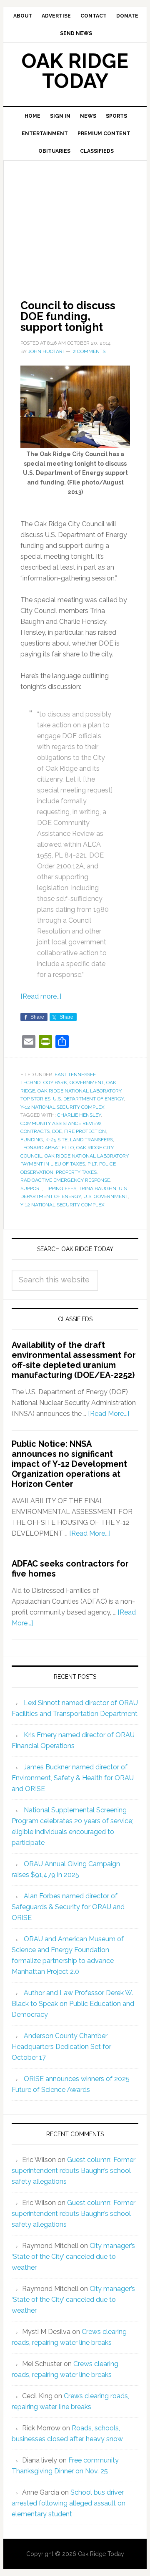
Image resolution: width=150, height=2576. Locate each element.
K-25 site (56, 1140)
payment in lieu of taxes (53, 1164)
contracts (35, 1131)
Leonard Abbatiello (47, 1148)
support (31, 1188)
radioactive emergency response (65, 1180)
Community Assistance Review (61, 1123)
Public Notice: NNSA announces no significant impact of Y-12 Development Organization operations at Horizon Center (69, 1464)
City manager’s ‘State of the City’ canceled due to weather (73, 2257)
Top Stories (35, 1099)
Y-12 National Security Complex (62, 1107)
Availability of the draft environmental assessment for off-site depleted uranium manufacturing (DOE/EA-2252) (74, 1360)
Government (87, 1082)
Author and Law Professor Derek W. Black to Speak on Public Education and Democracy (73, 2004)
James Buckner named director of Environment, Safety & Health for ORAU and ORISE (73, 1778)
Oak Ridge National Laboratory (79, 1091)
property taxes (76, 1172)
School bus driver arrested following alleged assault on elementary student (69, 2503)
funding (32, 1140)
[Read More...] (109, 1414)
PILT (92, 1164)
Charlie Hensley (79, 1115)
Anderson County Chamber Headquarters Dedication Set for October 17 (61, 2047)
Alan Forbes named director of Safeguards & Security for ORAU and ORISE (68, 1907)
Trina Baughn (97, 1188)
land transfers (91, 1140)
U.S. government (106, 1196)
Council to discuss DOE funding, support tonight (68, 316)
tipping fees (60, 1188)
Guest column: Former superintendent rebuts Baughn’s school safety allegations (74, 2171)
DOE (57, 1131)
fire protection (85, 1131)
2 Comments (89, 351)
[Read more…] (41, 996)
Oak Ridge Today (75, 71)
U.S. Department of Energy (88, 1099)
